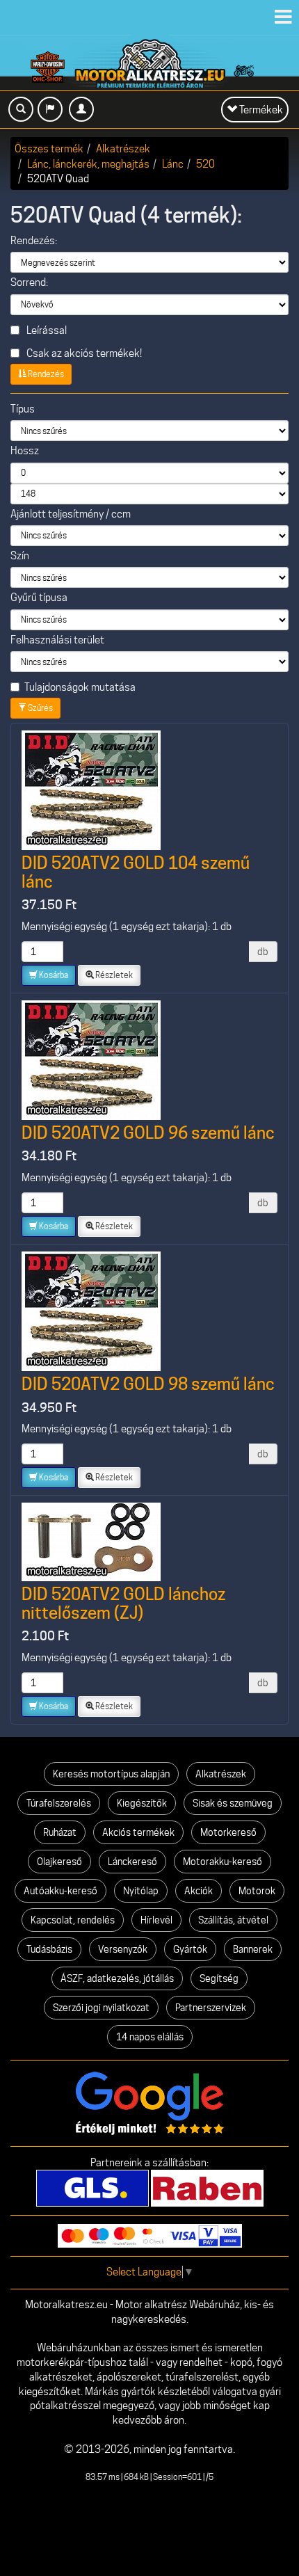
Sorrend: (29, 282)
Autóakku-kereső (60, 1891)
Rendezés (45, 374)
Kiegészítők (142, 1803)
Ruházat (60, 1832)
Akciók (199, 1891)
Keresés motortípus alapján (111, 1774)
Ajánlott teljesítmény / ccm (71, 514)
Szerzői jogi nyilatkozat (101, 2008)
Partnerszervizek (211, 2008)
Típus (23, 409)
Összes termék (49, 149)
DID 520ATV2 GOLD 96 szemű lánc (148, 1133)
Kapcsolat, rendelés (73, 1920)
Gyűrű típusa (39, 598)
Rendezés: (34, 241)
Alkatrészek (123, 149)
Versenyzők (123, 1949)
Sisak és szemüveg (233, 1803)
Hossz (25, 451)
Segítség (219, 1978)
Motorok (257, 1891)
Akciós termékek (138, 1832)
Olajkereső (59, 1862)
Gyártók (190, 1949)
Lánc (173, 164)
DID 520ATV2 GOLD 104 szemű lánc (136, 872)
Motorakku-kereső (223, 1862)
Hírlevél (156, 1920)
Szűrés (40, 708)
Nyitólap (141, 1891)
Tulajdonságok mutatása (80, 687)
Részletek (113, 975)
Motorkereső (228, 1832)
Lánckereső (132, 1862)
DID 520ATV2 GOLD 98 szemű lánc (148, 1384)
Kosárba (53, 975)
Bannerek (253, 1949)
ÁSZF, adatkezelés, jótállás (117, 1978)
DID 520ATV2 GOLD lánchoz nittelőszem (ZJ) (123, 1603)
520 (205, 164)
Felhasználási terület (57, 640)
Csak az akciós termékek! (83, 353)
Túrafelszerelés (59, 1803)
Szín (20, 556)
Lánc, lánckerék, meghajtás (88, 164)
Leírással (46, 330)
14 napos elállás (150, 2037)
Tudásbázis (49, 1949)
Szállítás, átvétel (233, 1920)
